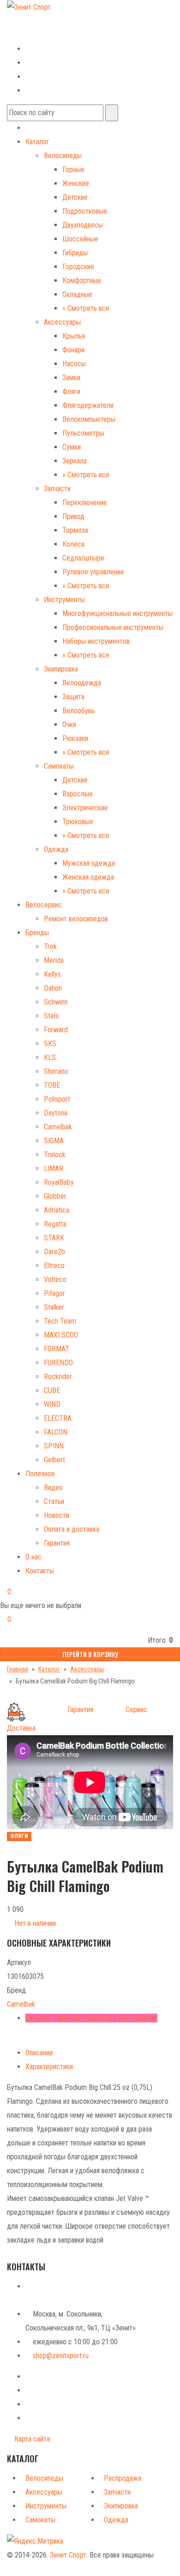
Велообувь (78, 711)
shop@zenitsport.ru (61, 2356)
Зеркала (75, 461)
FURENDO (58, 1363)
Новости (57, 1515)
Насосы (74, 364)
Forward (56, 1030)
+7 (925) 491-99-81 (36, 34)
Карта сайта (31, 2439)
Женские (76, 183)
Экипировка (61, 669)
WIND (52, 1404)
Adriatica (57, 1210)
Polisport (57, 1099)
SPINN (54, 1446)
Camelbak (58, 1127)
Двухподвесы (83, 225)
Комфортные (82, 280)
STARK (54, 1238)
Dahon (53, 988)
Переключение (85, 502)
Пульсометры (83, 433)
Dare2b (54, 1252)
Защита (73, 697)
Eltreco (54, 1266)
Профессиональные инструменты (113, 627)
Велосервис (44, 905)
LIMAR (54, 1168)
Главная (18, 1669)
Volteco (55, 1279)
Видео (53, 1488)
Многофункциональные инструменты (117, 613)
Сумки (72, 447)
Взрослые (78, 794)
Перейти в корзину (90, 1654)
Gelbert (54, 1460)
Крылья (74, 336)
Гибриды (75, 253)
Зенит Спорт (68, 2555)
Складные (77, 294)
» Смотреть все (86, 308)
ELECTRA (58, 1418)
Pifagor (54, 1293)
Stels (51, 1016)
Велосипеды (63, 156)
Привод (73, 516)
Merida (54, 960)
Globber (55, 1196)
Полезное (40, 1474)
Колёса (73, 544)
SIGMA (54, 1141)
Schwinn (56, 1002)
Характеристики (49, 2067)
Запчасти (57, 489)
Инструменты (64, 600)
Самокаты (59, 766)
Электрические (85, 808)
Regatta (55, 1224)
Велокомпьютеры (89, 419)
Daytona (56, 1113)
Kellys (52, 974)
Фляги (71, 391)
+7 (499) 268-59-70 (43, 20)
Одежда (56, 849)
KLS (50, 1057)
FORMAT (57, 1349)
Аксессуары (62, 322)
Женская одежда (88, 877)
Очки (69, 724)
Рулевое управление (93, 572)
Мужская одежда (89, 863)
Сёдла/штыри (83, 558)
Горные (73, 169)
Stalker (54, 1307)
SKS (50, 1044)
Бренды (37, 933)
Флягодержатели (88, 405)
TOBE (52, 1085)
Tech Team (60, 1321)
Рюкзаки (75, 738)
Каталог (37, 142)
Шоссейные (80, 239)
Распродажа (123, 2478)
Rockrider (58, 1377)
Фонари (73, 350)
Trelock (55, 1155)
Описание (39, 2053)
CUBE (52, 1390)
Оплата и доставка (72, 1529)
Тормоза (75, 530)
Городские (78, 267)
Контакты (40, 1571)
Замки (71, 378)
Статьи (54, 1501)
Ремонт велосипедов (76, 919)
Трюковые (78, 822)
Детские (75, 197)
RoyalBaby (59, 1182)
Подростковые (85, 211)
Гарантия (57, 1543)
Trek (50, 946)
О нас (33, 1557)
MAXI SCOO (61, 1335)
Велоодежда (82, 683)
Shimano (56, 1071)
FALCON (56, 1432)
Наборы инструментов (96, 641)
